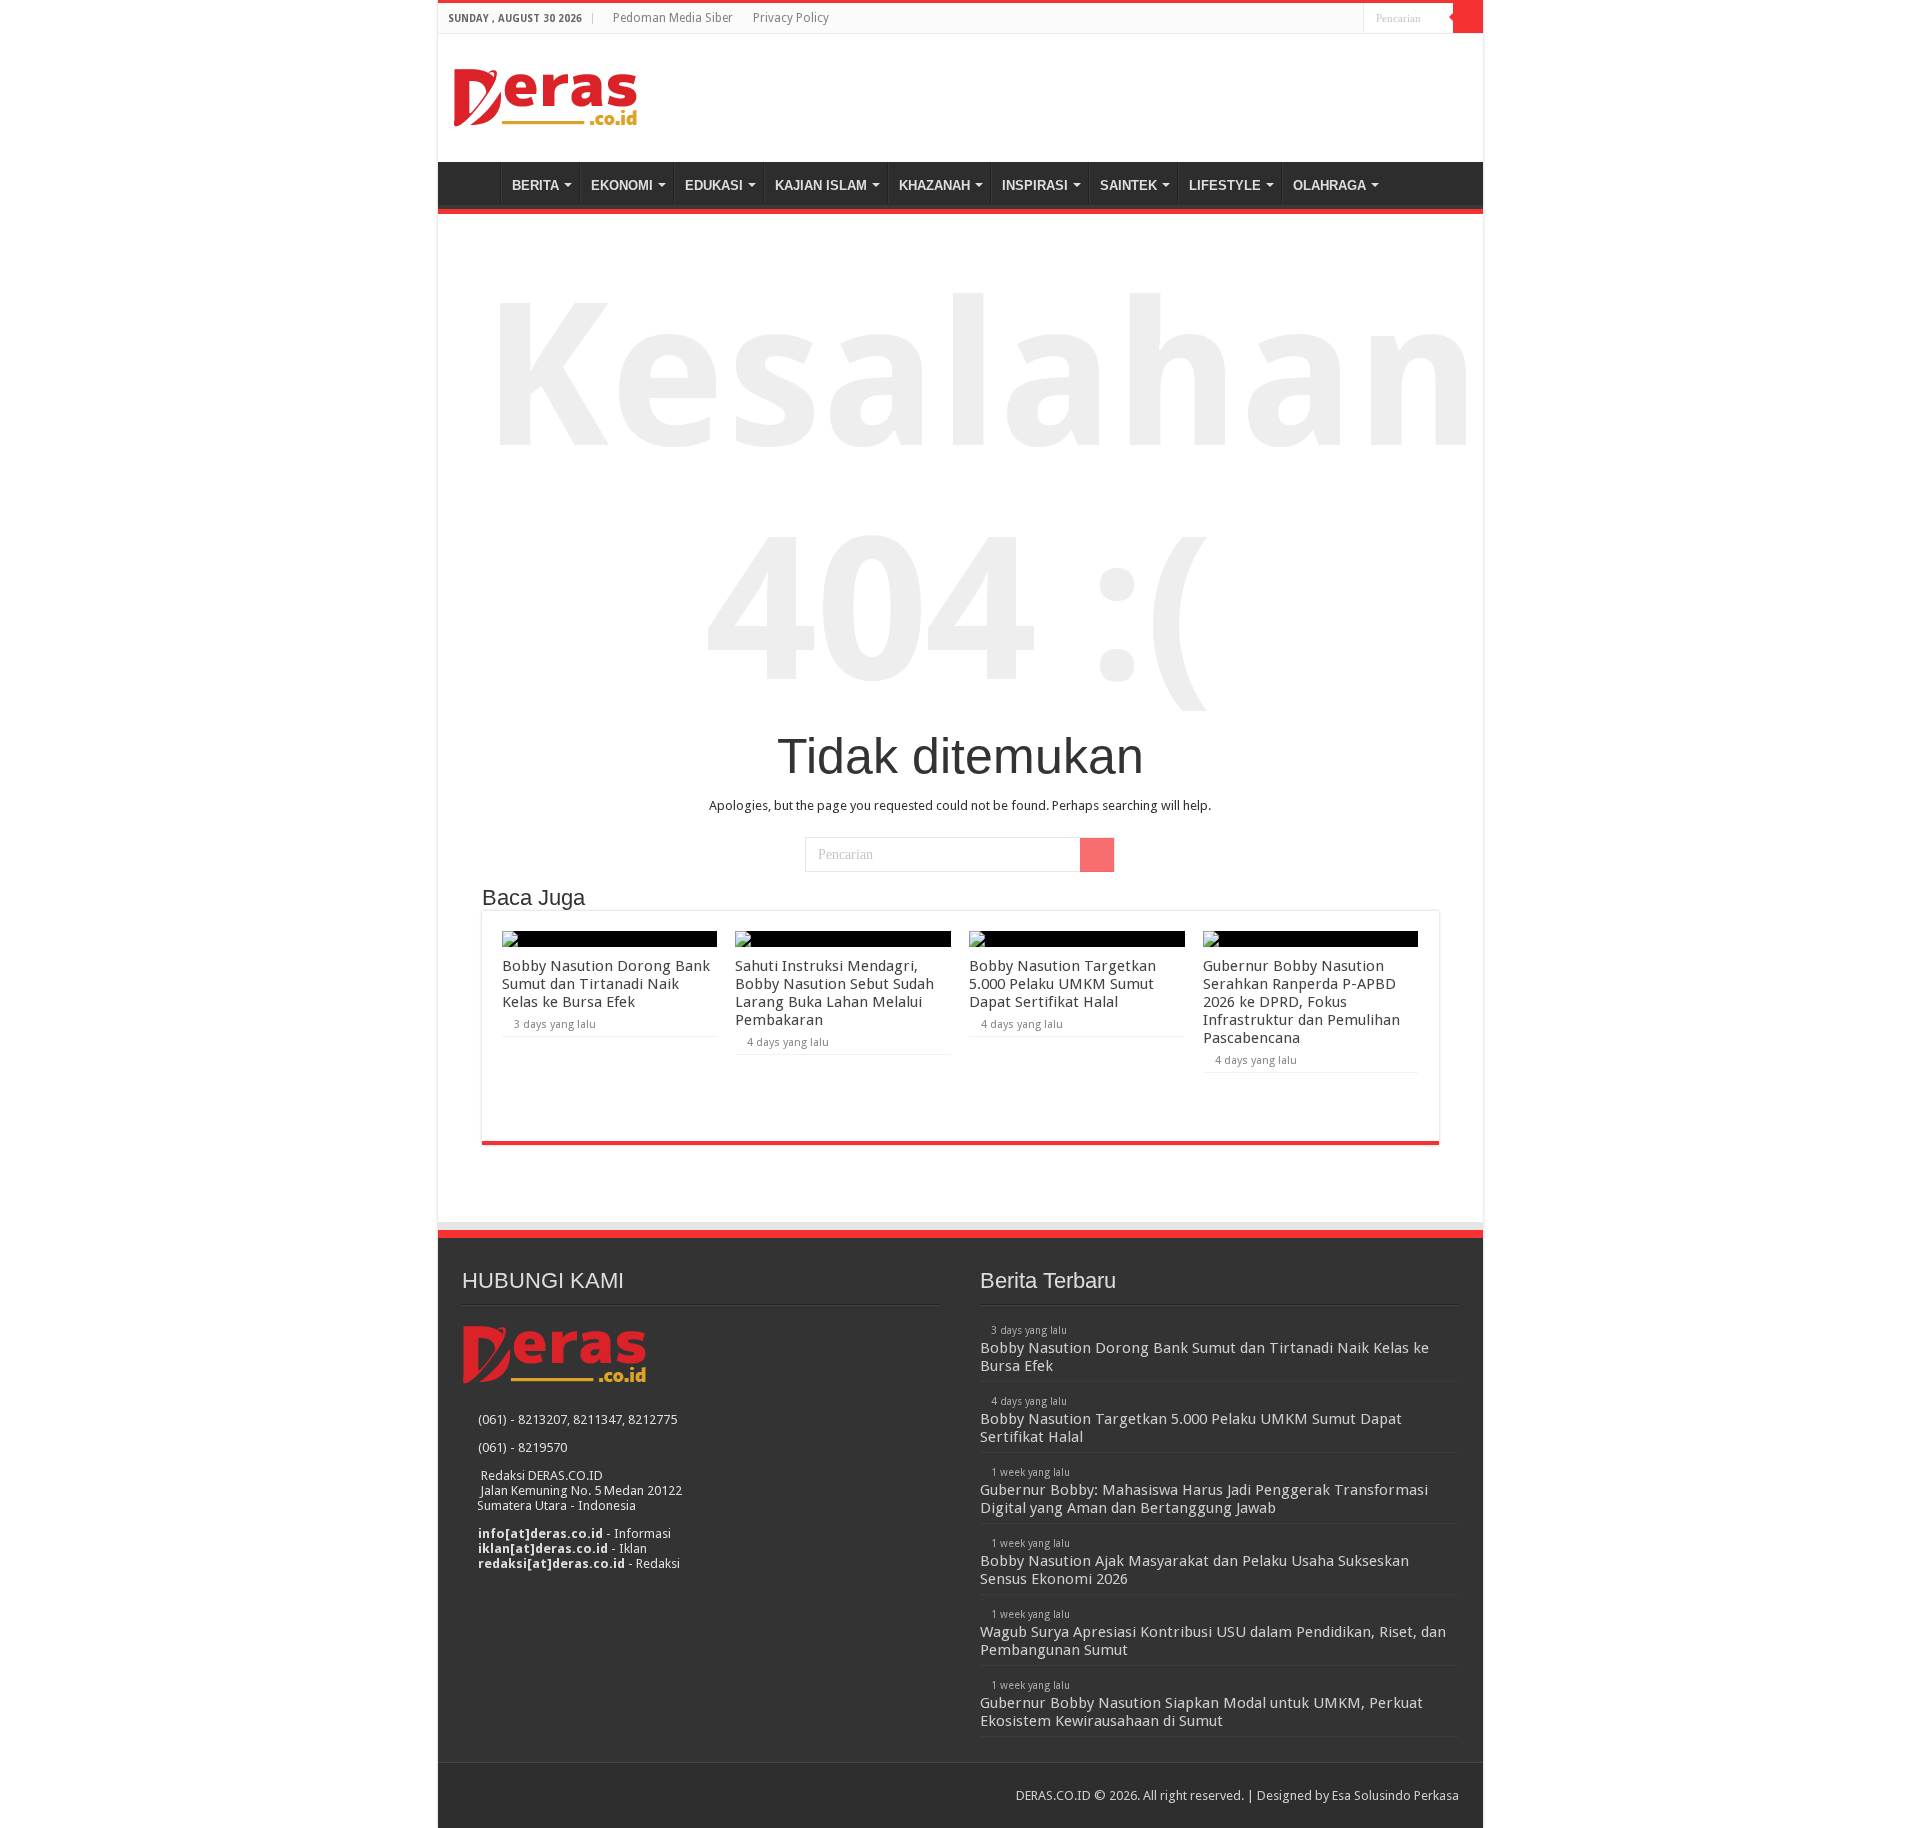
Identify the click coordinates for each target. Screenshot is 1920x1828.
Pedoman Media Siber (673, 18)
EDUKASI (714, 185)
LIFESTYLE (1225, 185)
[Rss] (1310, 19)
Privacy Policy (791, 18)
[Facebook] (1329, 19)
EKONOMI (622, 185)
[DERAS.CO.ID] (545, 94)
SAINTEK (1128, 185)
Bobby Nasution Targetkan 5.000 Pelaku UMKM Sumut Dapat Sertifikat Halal (1062, 984)
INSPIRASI (1035, 185)
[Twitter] (1348, 19)
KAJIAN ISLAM (821, 185)
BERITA (535, 185)
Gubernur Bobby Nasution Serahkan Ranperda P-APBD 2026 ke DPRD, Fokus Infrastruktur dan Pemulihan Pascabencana (1301, 1002)
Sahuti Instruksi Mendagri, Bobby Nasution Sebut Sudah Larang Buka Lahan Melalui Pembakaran (834, 993)
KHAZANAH (934, 185)
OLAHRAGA (1329, 185)
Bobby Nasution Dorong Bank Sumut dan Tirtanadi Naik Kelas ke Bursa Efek (606, 984)
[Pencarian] (1468, 18)
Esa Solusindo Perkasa (1395, 1795)
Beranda (474, 183)
